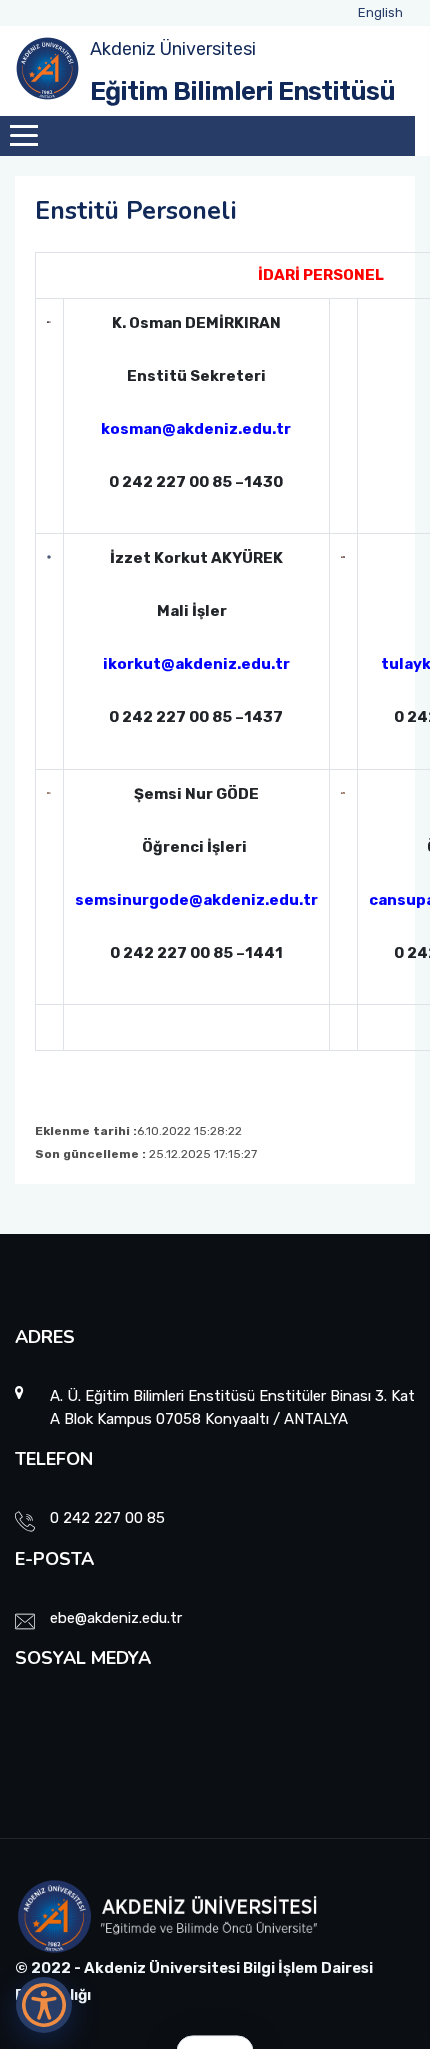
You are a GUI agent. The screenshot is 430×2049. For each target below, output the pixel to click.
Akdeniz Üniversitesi (173, 49)
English (380, 12)
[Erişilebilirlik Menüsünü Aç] (44, 2005)
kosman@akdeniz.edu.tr (196, 429)
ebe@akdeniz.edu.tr (116, 1618)
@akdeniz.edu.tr (253, 900)
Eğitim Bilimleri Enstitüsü (242, 91)
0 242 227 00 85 (107, 1518)
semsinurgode (132, 900)
